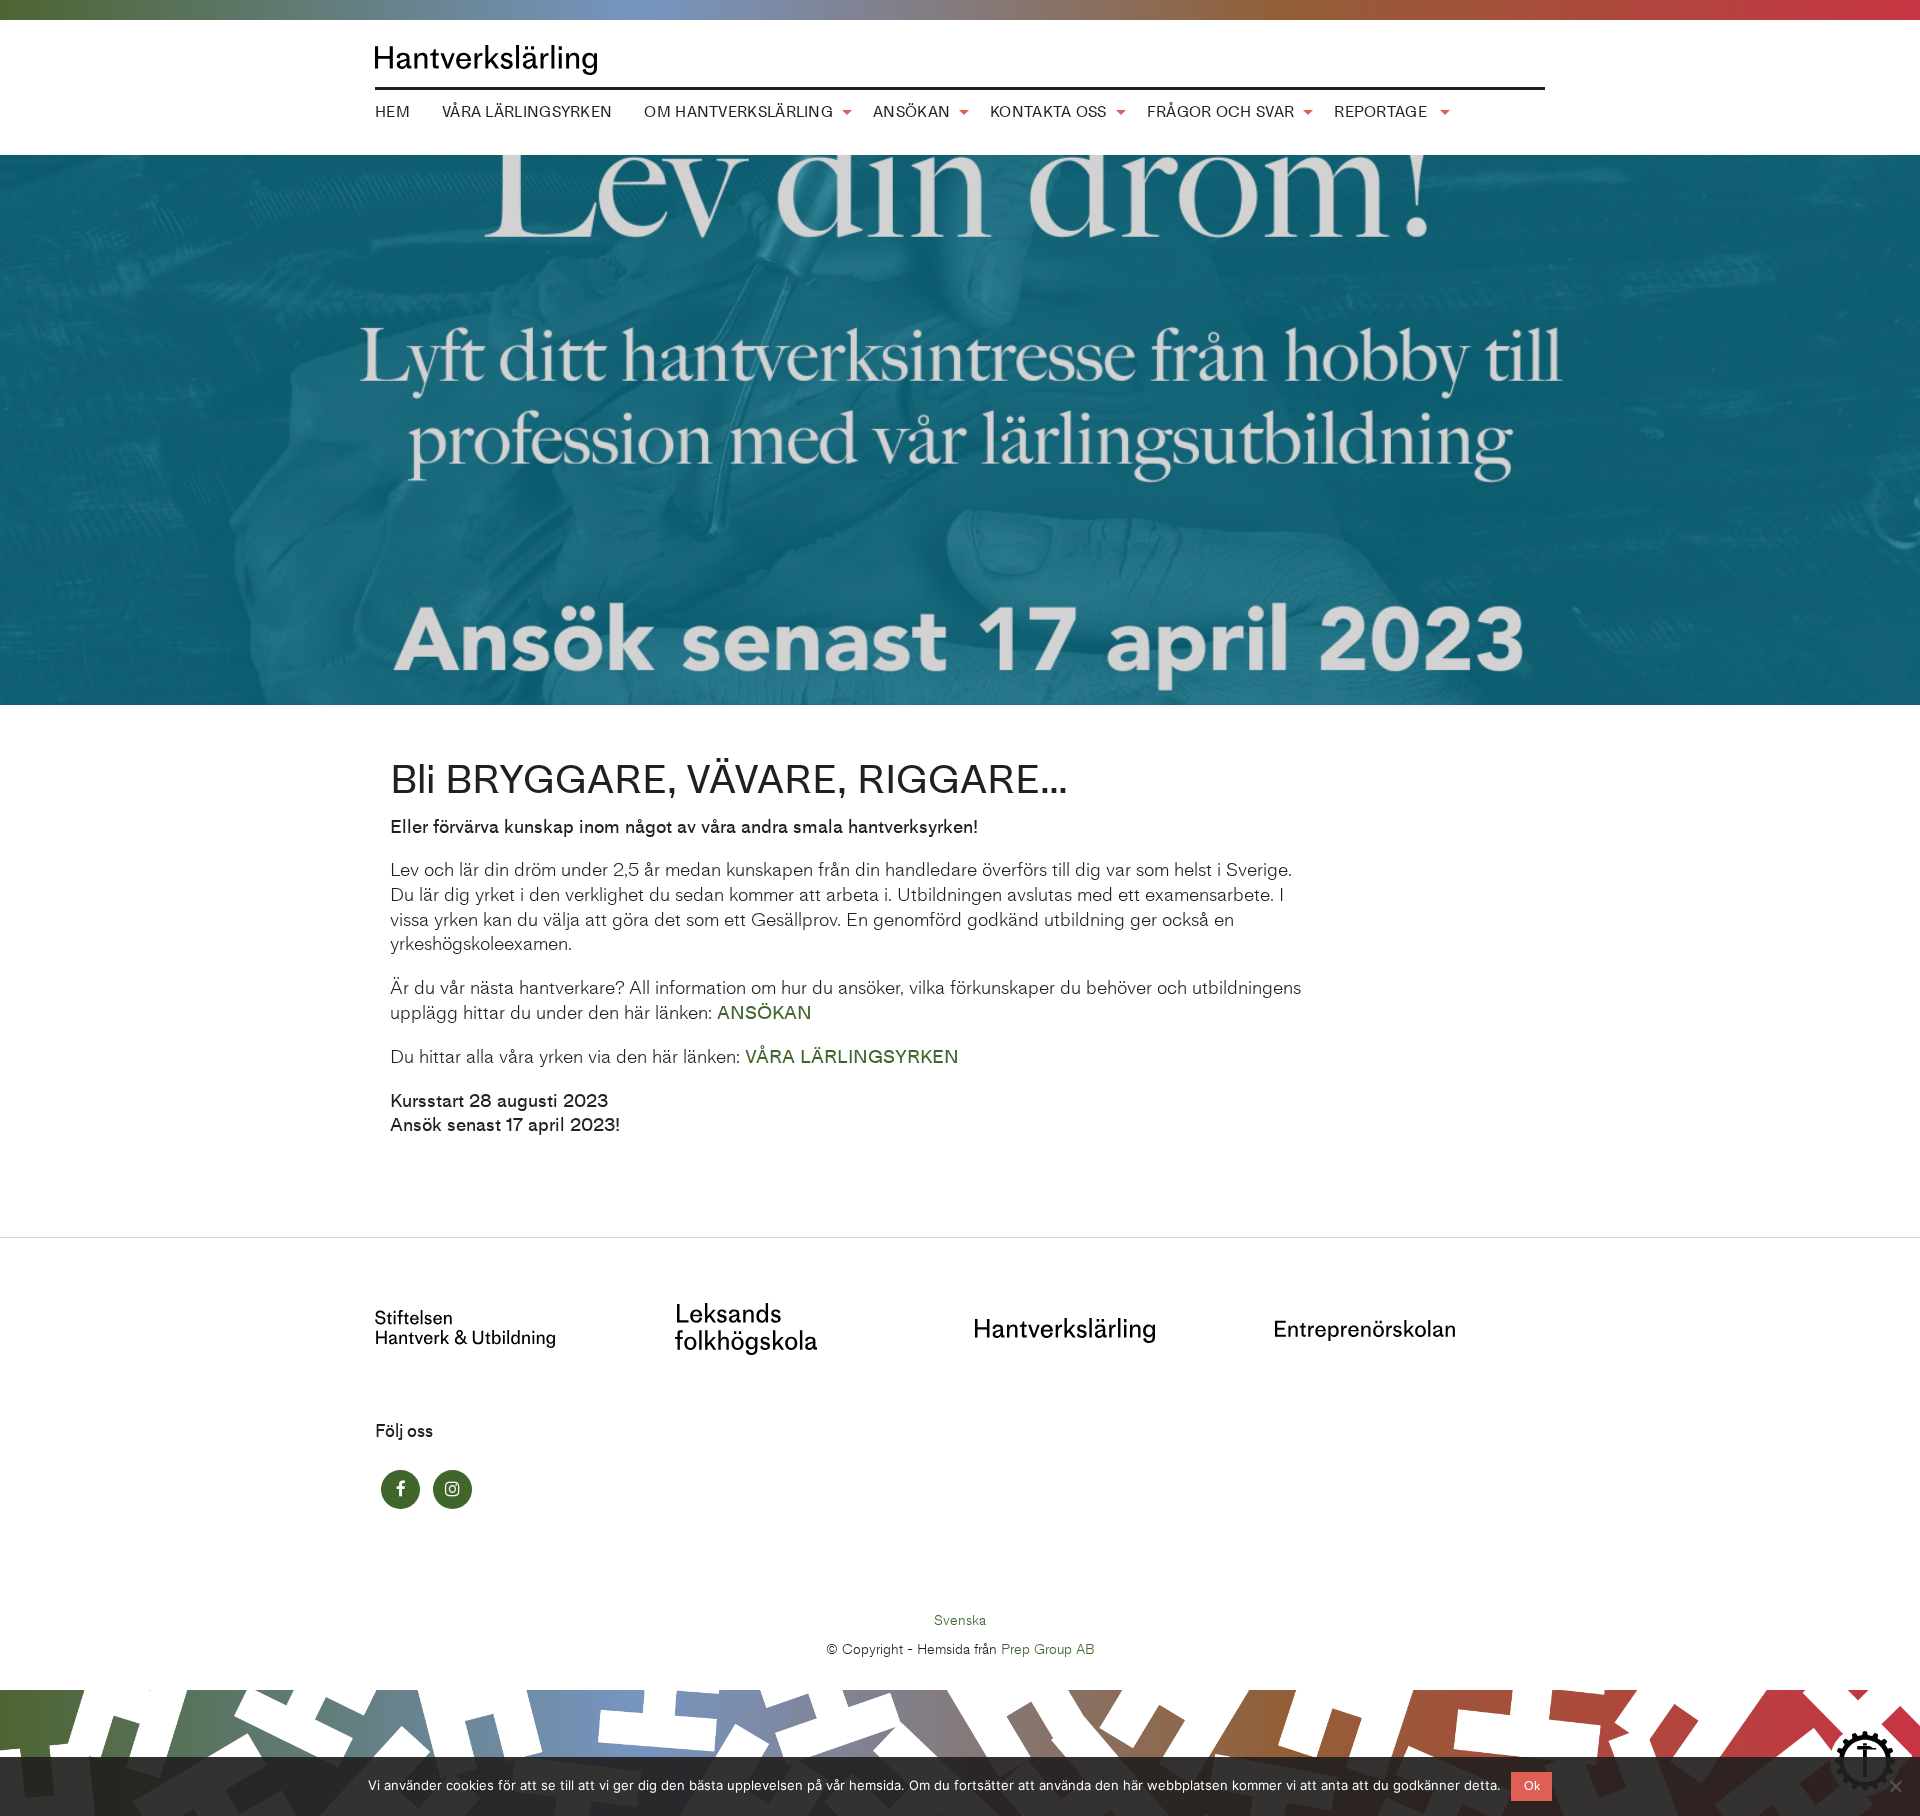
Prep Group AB (1048, 1649)
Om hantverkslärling (738, 112)
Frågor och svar (1221, 112)
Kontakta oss (1048, 112)
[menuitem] (392, 112)
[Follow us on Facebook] (400, 1489)
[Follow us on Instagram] (452, 1489)
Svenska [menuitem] (960, 1619)
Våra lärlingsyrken (527, 112)
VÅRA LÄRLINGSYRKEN (852, 1056)
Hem (392, 112)
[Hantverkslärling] (1065, 1328)
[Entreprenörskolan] (1365, 1328)
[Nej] (1895, 1786)
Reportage (1382, 112)
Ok (1532, 1786)
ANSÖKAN (764, 1012)
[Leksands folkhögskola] (746, 1327)
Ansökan (911, 112)
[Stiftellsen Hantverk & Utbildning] (465, 1327)
